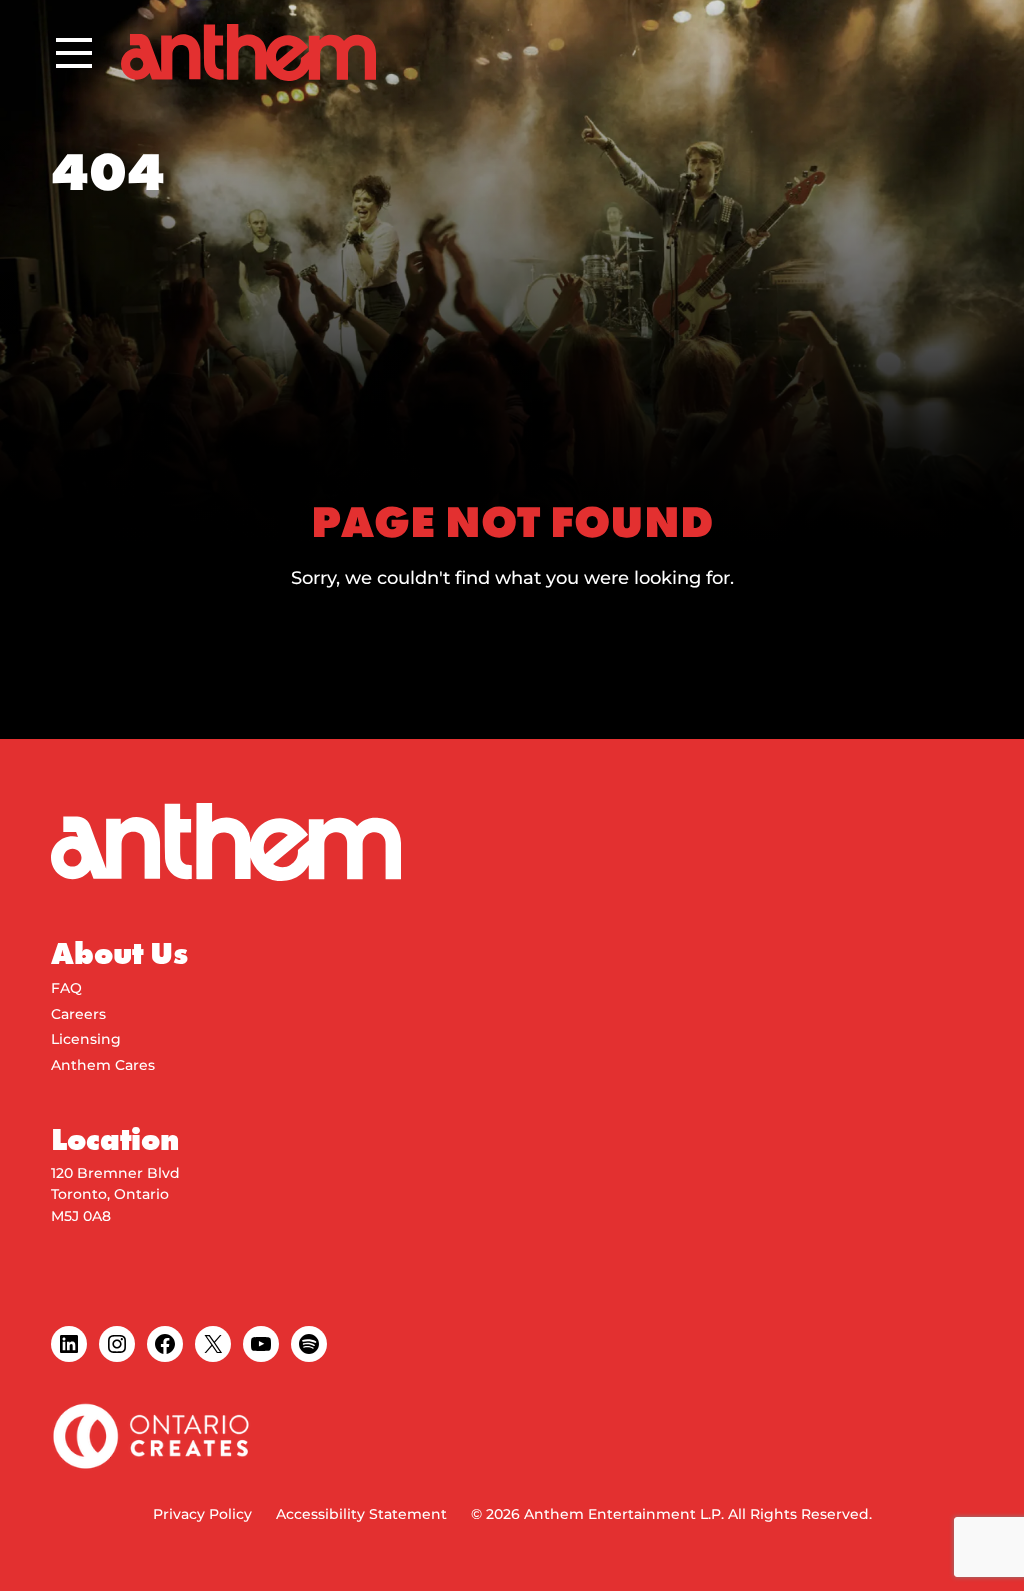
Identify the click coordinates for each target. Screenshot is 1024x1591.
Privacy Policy (202, 1514)
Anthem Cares (103, 1065)
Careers (78, 1014)
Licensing (86, 1039)
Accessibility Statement (361, 1514)
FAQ (66, 988)
